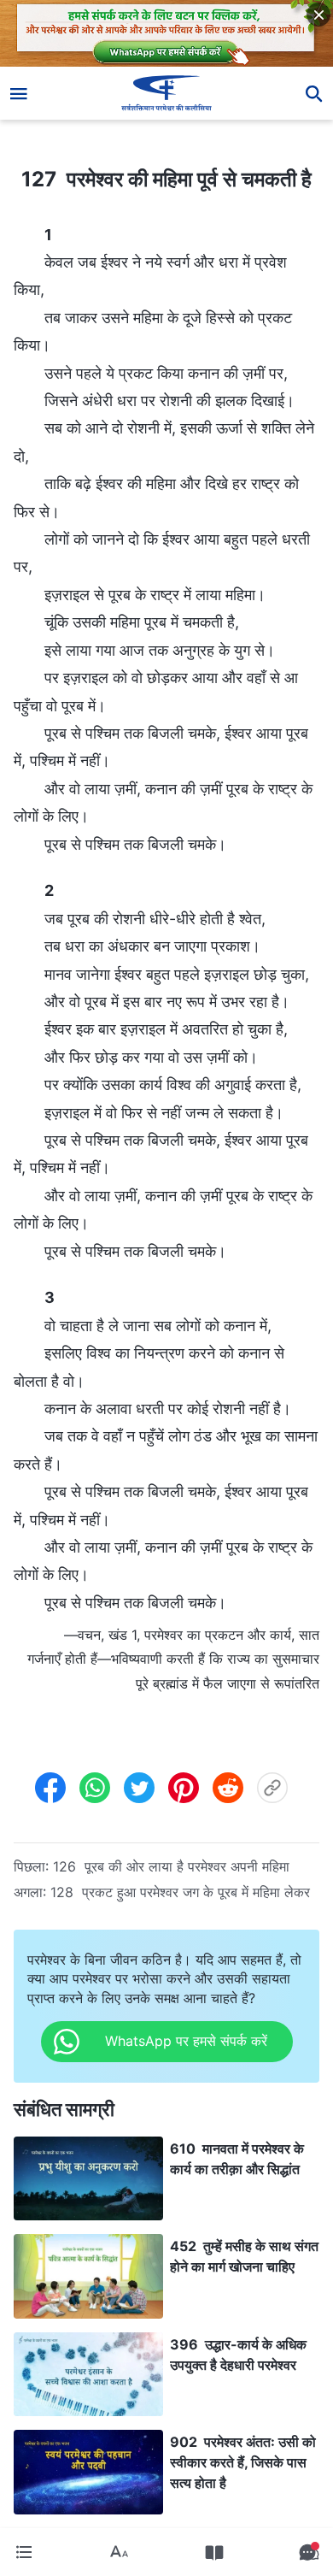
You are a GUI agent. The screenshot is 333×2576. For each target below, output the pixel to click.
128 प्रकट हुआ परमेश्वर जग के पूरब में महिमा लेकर (180, 1892)
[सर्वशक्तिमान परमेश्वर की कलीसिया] (167, 93)
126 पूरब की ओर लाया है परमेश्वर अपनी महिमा (171, 1866)
